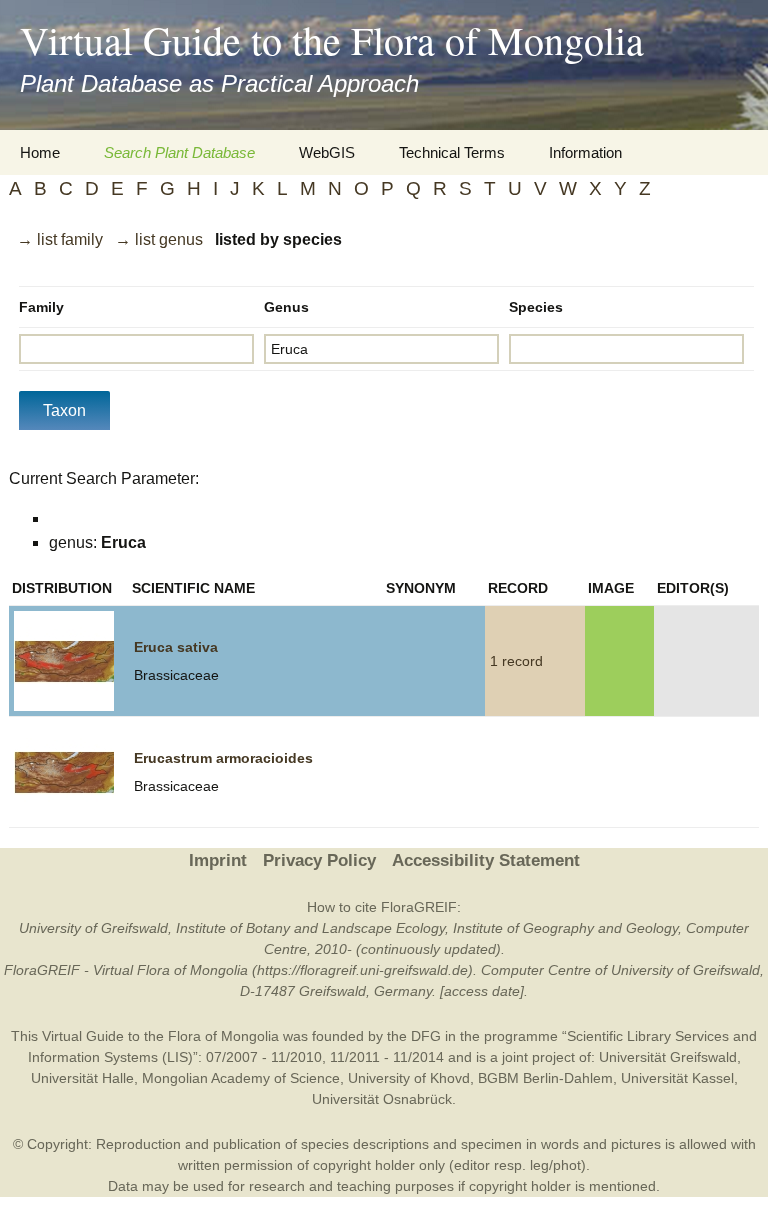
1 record (516, 661)
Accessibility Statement (486, 860)
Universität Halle (82, 1078)
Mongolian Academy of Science (241, 1078)
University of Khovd (409, 1078)
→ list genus (159, 239)
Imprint (218, 860)
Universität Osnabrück (382, 1099)
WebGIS (327, 152)
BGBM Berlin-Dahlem (545, 1078)
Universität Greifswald (668, 1057)
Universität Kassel (677, 1078)
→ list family (60, 239)
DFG (426, 1036)
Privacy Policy (319, 860)
